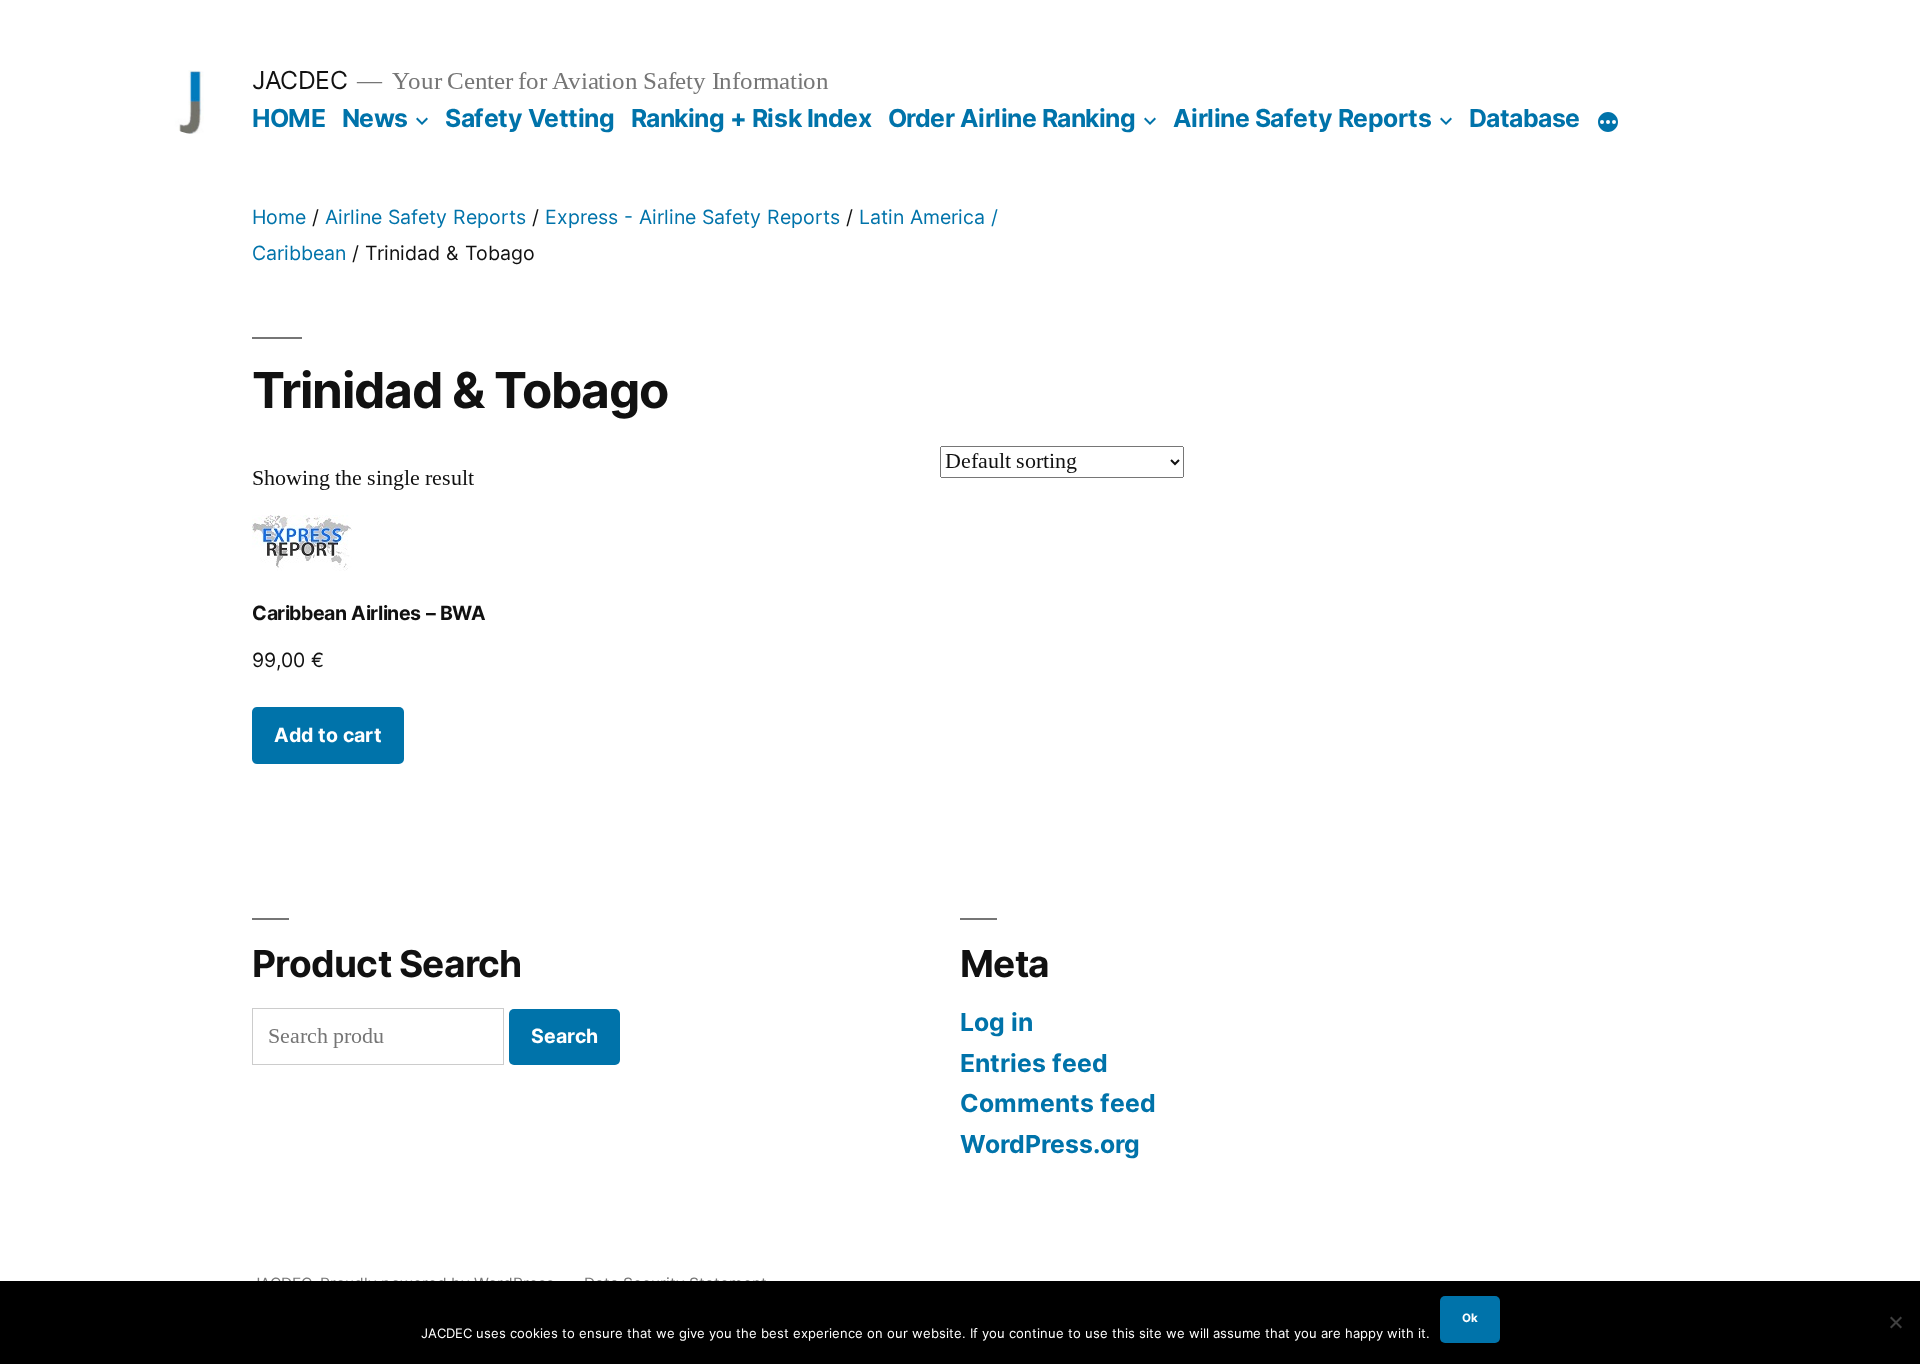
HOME (288, 118)
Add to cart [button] (328, 735)
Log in (996, 1022)
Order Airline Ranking (1012, 118)
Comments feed (1058, 1103)
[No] (1895, 1322)
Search (564, 1036)
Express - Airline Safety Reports (692, 217)
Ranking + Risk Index (751, 118)
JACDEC (299, 80)
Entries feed (1034, 1063)
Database (1524, 118)
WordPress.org (1050, 1144)
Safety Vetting (529, 118)
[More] (1608, 122)
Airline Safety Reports (1302, 118)
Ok (1470, 1318)
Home (279, 217)
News (375, 118)
